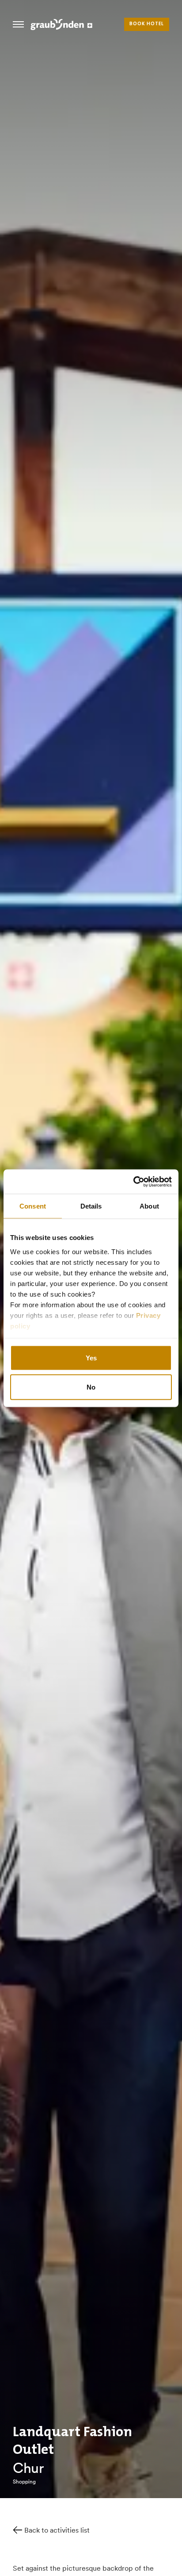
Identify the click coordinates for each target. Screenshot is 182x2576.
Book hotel (147, 24)
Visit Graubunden (61, 24)
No (91, 1387)
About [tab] (149, 1206)
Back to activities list (57, 2530)
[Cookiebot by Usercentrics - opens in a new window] (133, 1182)
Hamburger (18, 24)
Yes (91, 1358)
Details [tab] (91, 1206)
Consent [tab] (33, 1206)
